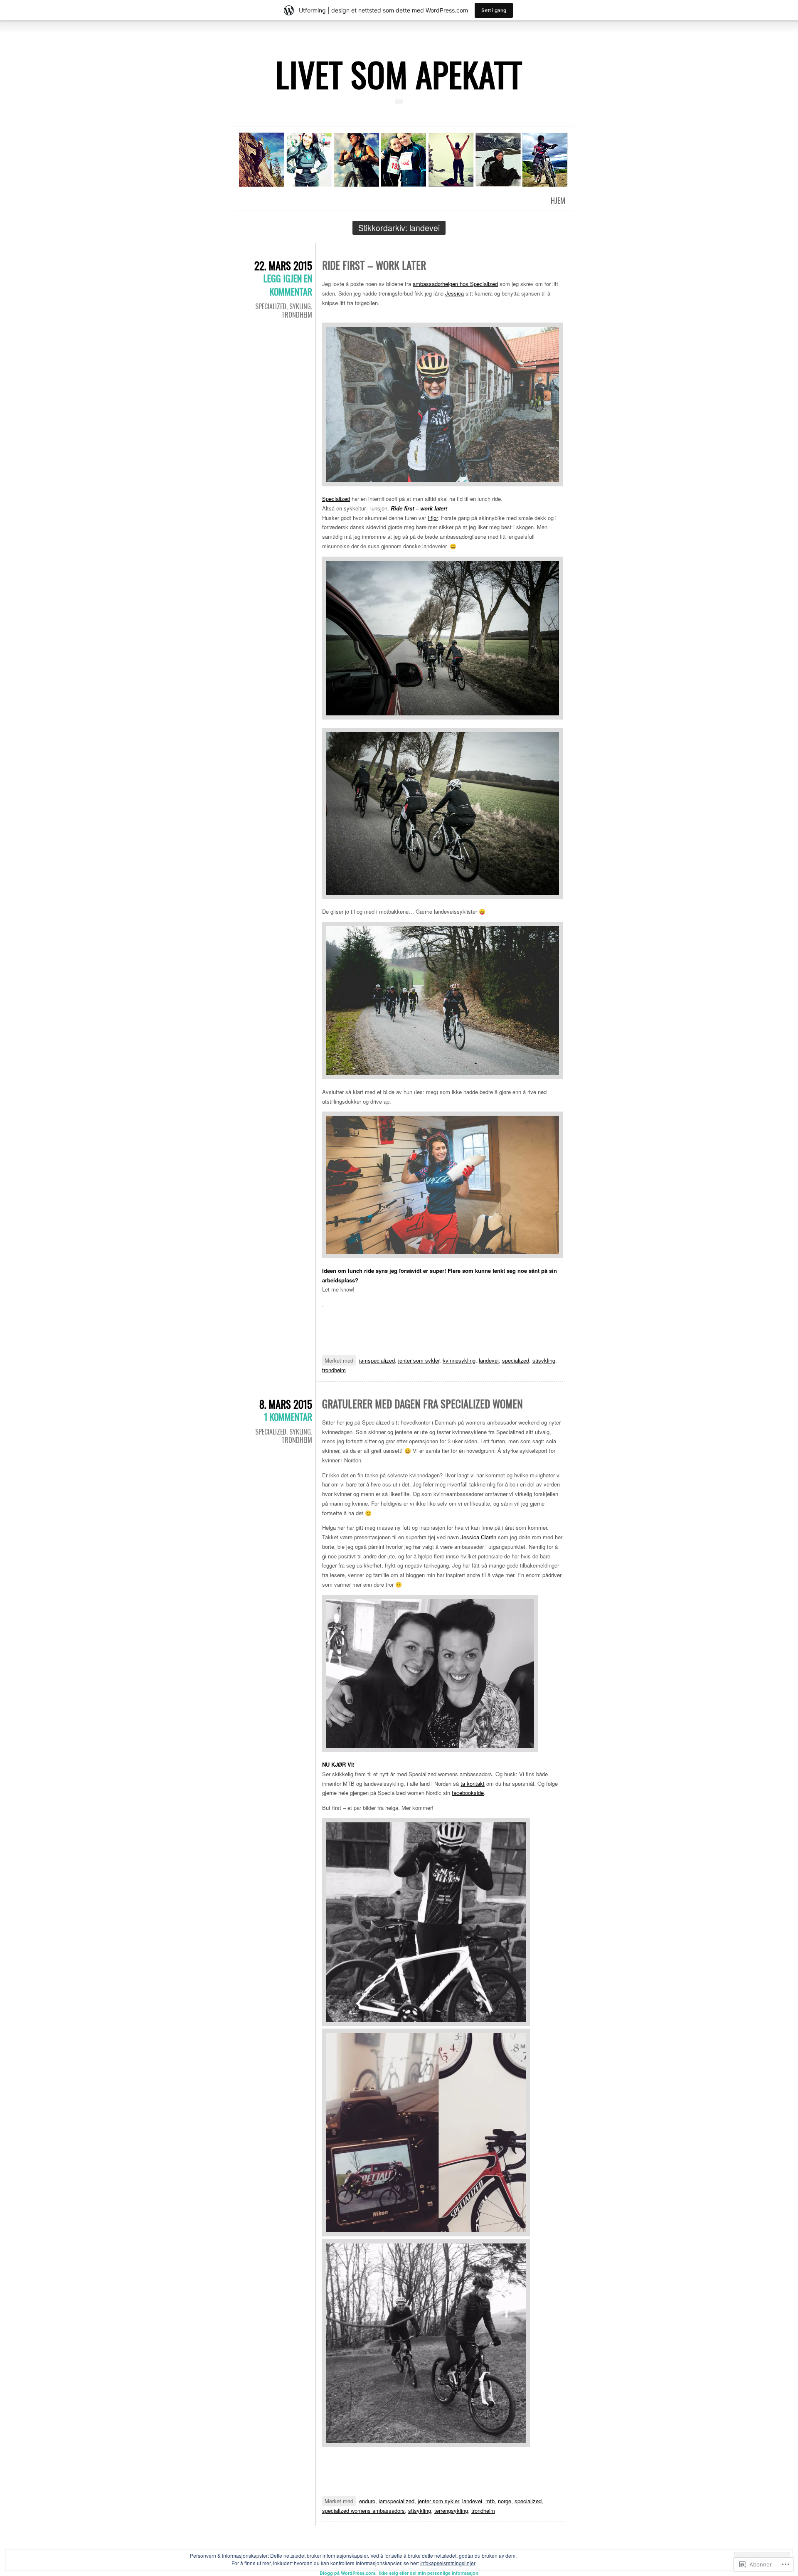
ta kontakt (473, 1783)
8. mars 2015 (286, 1404)
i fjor (433, 518)
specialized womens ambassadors (363, 2511)
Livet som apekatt (399, 74)
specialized (516, 1360)
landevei (489, 1360)
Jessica (454, 293)
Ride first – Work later (374, 265)
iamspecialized (377, 1360)
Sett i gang (494, 10)
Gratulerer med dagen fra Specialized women (422, 1404)
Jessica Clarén (478, 1537)
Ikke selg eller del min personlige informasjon (429, 2573)
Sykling (300, 306)
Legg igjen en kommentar (288, 285)
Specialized (271, 306)
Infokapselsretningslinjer (448, 2563)
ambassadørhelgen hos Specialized (455, 284)
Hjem (558, 200)
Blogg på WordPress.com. (348, 2573)
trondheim (334, 1370)
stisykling (544, 1360)
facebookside (468, 1793)
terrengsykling (451, 2511)
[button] (443, 404)
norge (505, 2501)
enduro (367, 2501)
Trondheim (297, 315)
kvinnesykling (459, 1360)
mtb (490, 2501)
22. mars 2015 (283, 265)
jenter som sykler (419, 1360)
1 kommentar (288, 1417)
